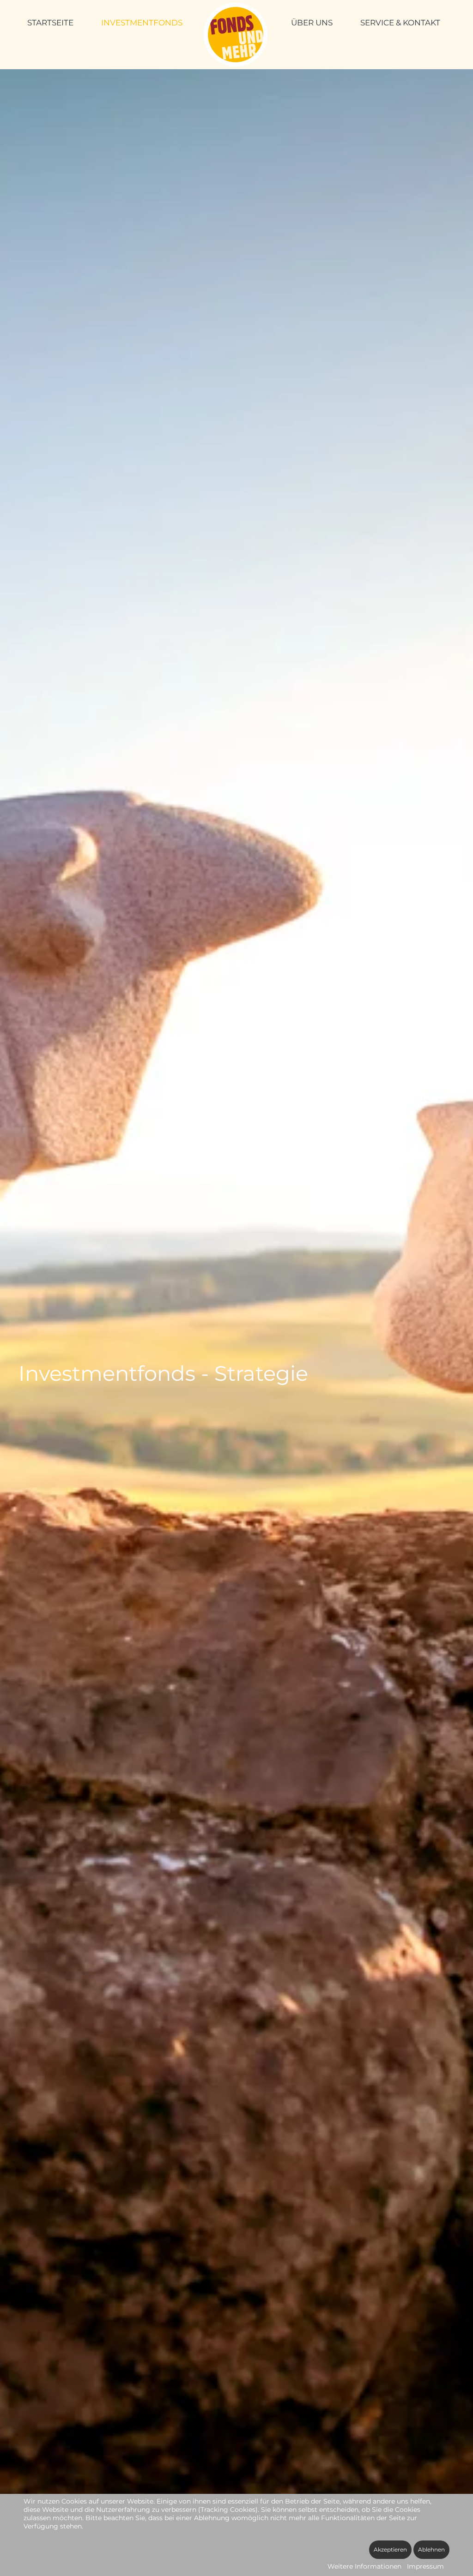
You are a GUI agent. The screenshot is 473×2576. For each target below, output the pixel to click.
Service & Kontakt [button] (400, 23)
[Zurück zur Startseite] (237, 35)
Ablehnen (431, 2549)
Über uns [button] (312, 23)
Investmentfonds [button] (142, 23)
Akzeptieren (390, 2549)
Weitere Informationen (364, 2566)
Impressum (425, 2566)
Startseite (50, 23)
